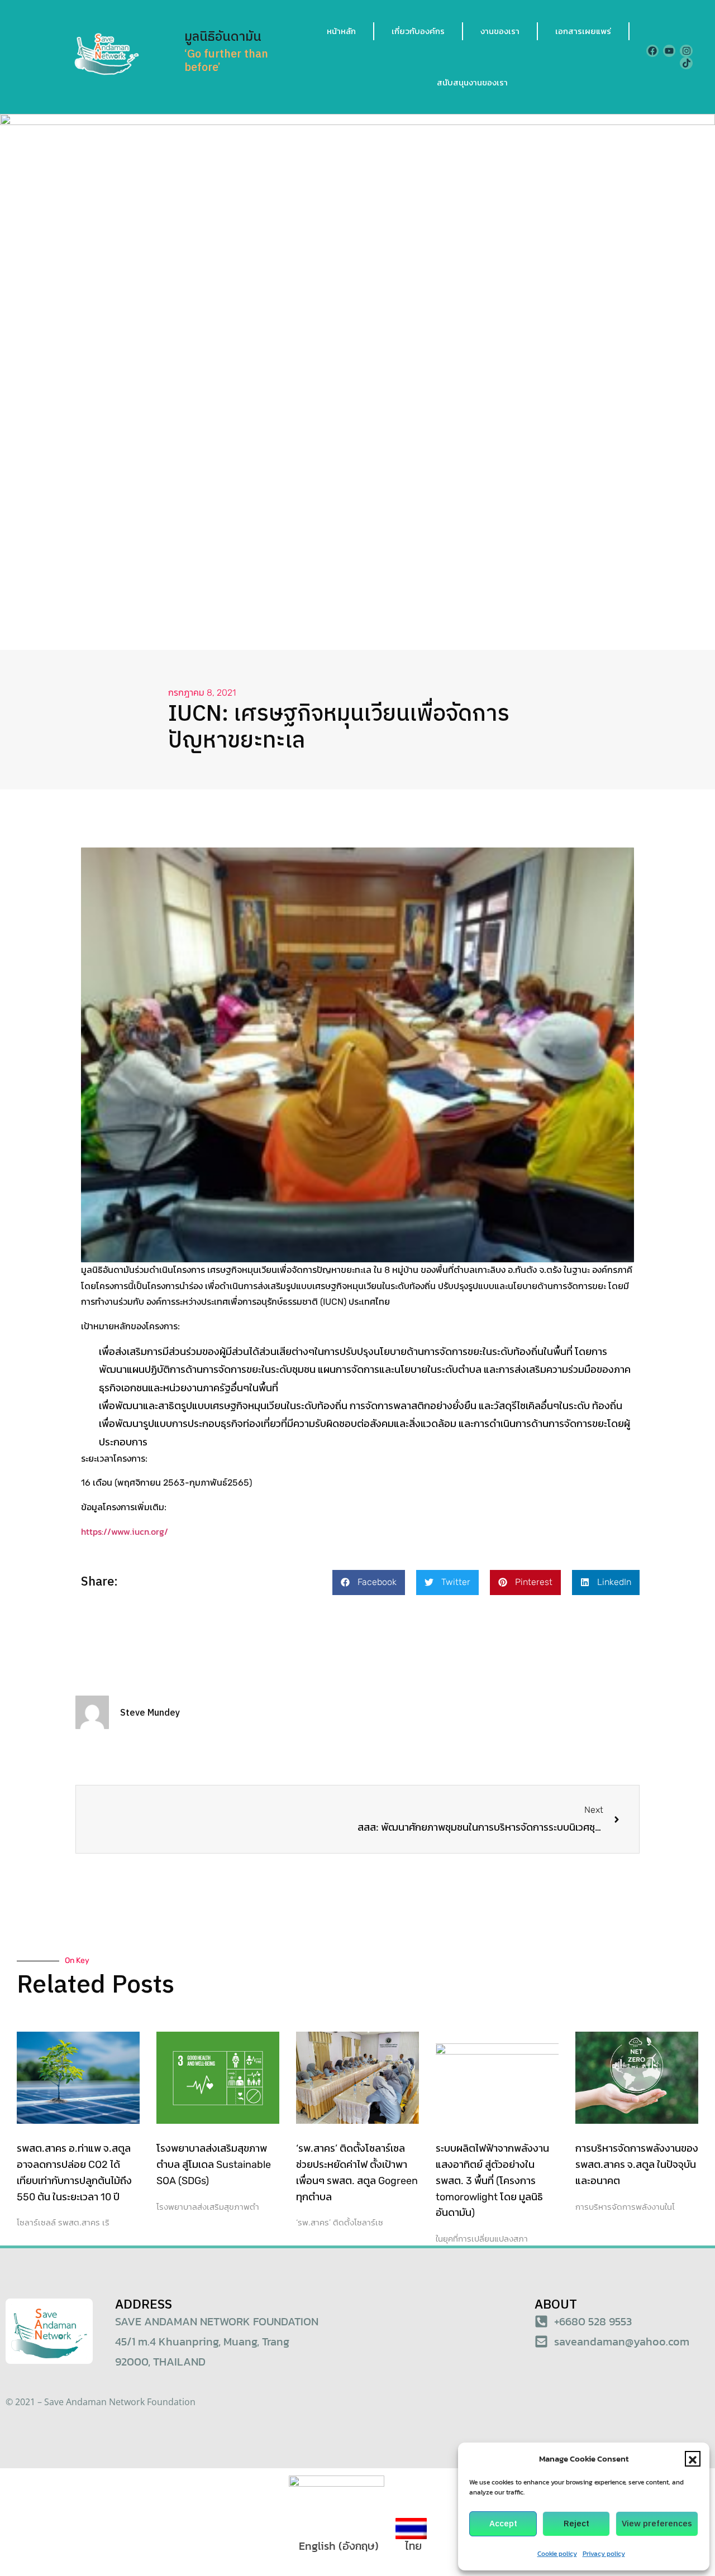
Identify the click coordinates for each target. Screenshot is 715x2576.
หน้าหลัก (341, 31)
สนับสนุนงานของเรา (472, 82)
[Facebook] (652, 51)
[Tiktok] (686, 63)
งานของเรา (500, 31)
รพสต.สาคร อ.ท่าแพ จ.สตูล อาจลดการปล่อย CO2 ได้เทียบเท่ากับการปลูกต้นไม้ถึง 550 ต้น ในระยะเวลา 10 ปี (74, 2172)
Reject (576, 2524)
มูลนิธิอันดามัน (223, 37)
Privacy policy (604, 2554)
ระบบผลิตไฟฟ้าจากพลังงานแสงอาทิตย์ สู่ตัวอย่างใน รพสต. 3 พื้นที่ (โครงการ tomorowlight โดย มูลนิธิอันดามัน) (492, 2180)
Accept (503, 2524)
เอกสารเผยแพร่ (583, 31)
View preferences (657, 2524)
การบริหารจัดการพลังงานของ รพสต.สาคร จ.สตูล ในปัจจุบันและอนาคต (637, 2165)
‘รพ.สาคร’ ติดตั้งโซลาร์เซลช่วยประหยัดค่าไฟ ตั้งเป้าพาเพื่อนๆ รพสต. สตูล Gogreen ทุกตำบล (357, 2172)
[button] (693, 2459)
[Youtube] (669, 51)
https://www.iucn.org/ (125, 1531)
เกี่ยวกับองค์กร (418, 31)
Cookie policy (557, 2554)
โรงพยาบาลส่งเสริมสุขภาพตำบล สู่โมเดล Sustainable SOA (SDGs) (214, 2165)
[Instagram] (686, 51)
